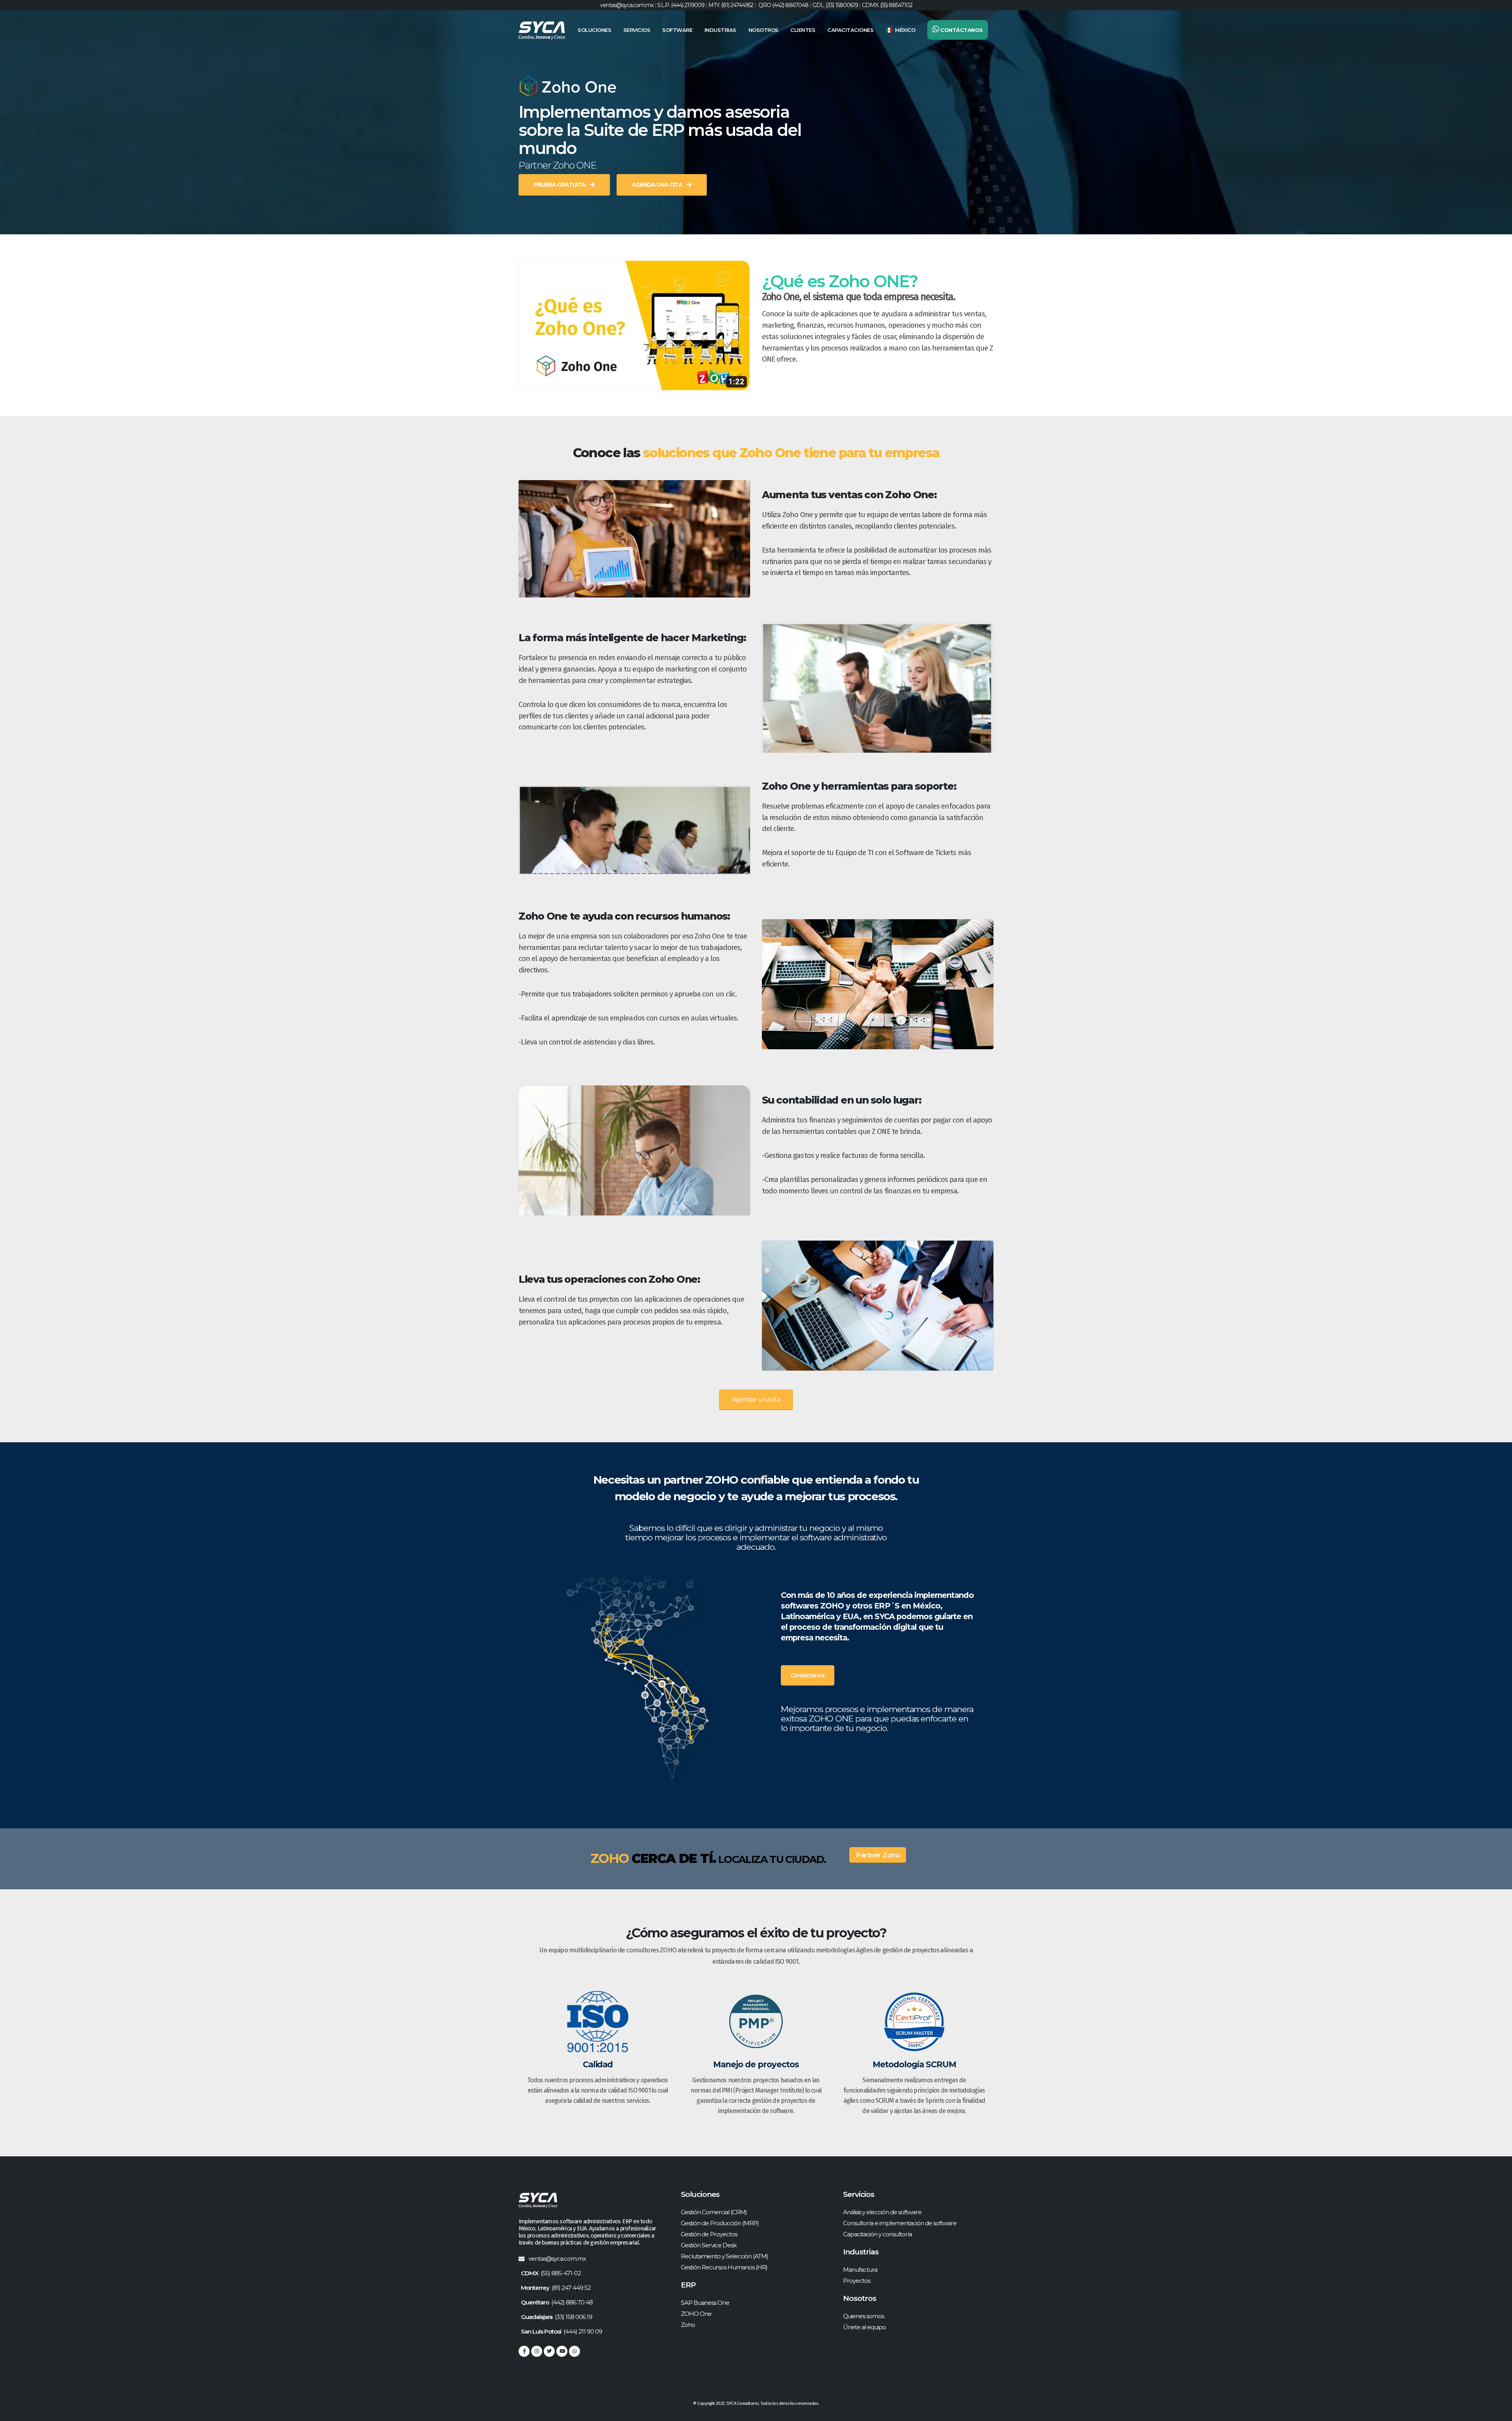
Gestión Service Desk (709, 2245)
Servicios (637, 30)
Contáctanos (808, 1675)
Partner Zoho (878, 1855)
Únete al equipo (864, 2327)
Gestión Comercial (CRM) (714, 2212)
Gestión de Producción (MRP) (720, 2223)
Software (677, 30)
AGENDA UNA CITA (658, 185)
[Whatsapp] (574, 2351)
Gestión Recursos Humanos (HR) (724, 2267)
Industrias (720, 30)
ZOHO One (696, 2314)
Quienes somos (863, 2316)
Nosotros (763, 30)
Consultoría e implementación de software (900, 2223)
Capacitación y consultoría (877, 2234)
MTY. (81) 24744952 (731, 5)
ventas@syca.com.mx (627, 5)
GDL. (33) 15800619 (835, 5)
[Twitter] (549, 2351)
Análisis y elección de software (882, 2212)
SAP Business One (705, 2303)
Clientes (803, 30)
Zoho (688, 2325)
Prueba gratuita (560, 185)
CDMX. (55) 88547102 (887, 5)
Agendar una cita (756, 1400)
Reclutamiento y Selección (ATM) (724, 2256)
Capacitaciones (850, 30)
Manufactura (860, 2270)
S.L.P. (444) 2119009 (681, 5)
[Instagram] (537, 2351)
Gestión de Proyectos (709, 2234)
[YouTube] (562, 2351)
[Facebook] (524, 2351)
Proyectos (857, 2281)
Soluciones (594, 30)
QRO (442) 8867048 (783, 5)
